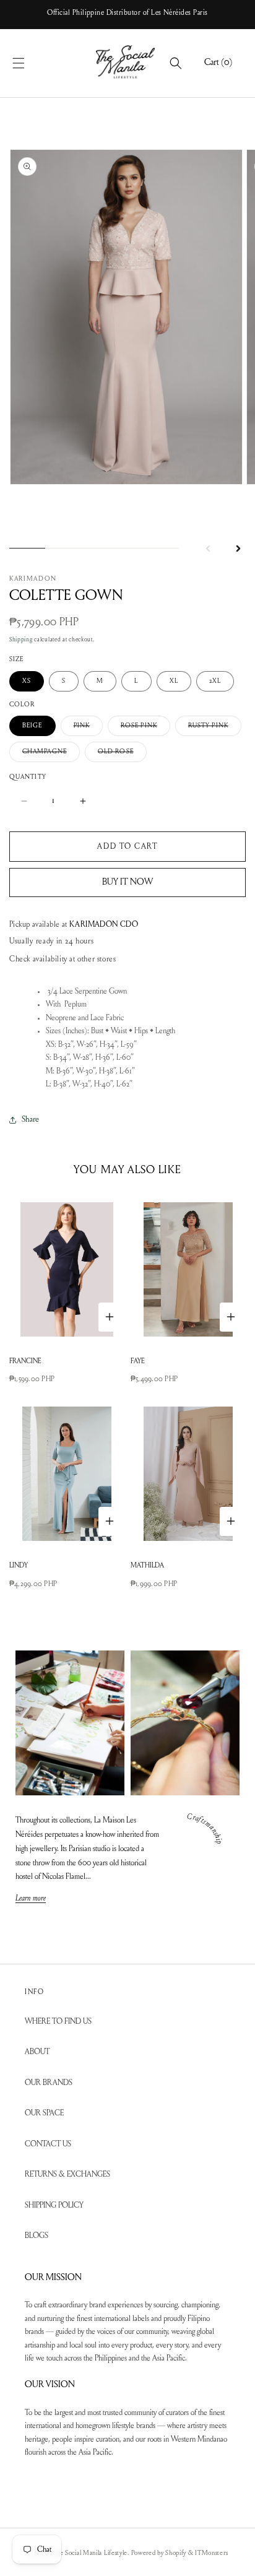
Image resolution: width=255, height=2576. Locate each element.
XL (174, 681)
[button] (32, 63)
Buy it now (127, 883)
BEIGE (32, 726)
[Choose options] (110, 1317)
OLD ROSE (122, 755)
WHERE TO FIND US (58, 2022)
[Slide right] (238, 549)
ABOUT (37, 2052)
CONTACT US (48, 2144)
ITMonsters (211, 2553)
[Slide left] (208, 549)
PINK (88, 729)
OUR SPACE (44, 2113)
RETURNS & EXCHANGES (67, 2175)
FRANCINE (25, 1362)
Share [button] (30, 1120)
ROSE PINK (145, 729)
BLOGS (37, 2236)
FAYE (138, 1362)
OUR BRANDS (49, 2083)
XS (27, 681)
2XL (215, 681)
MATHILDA (147, 1566)
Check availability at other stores (63, 959)
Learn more (31, 1899)
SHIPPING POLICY (54, 2205)
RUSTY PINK (215, 729)
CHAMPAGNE (51, 755)
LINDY (19, 1566)
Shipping (21, 640)
